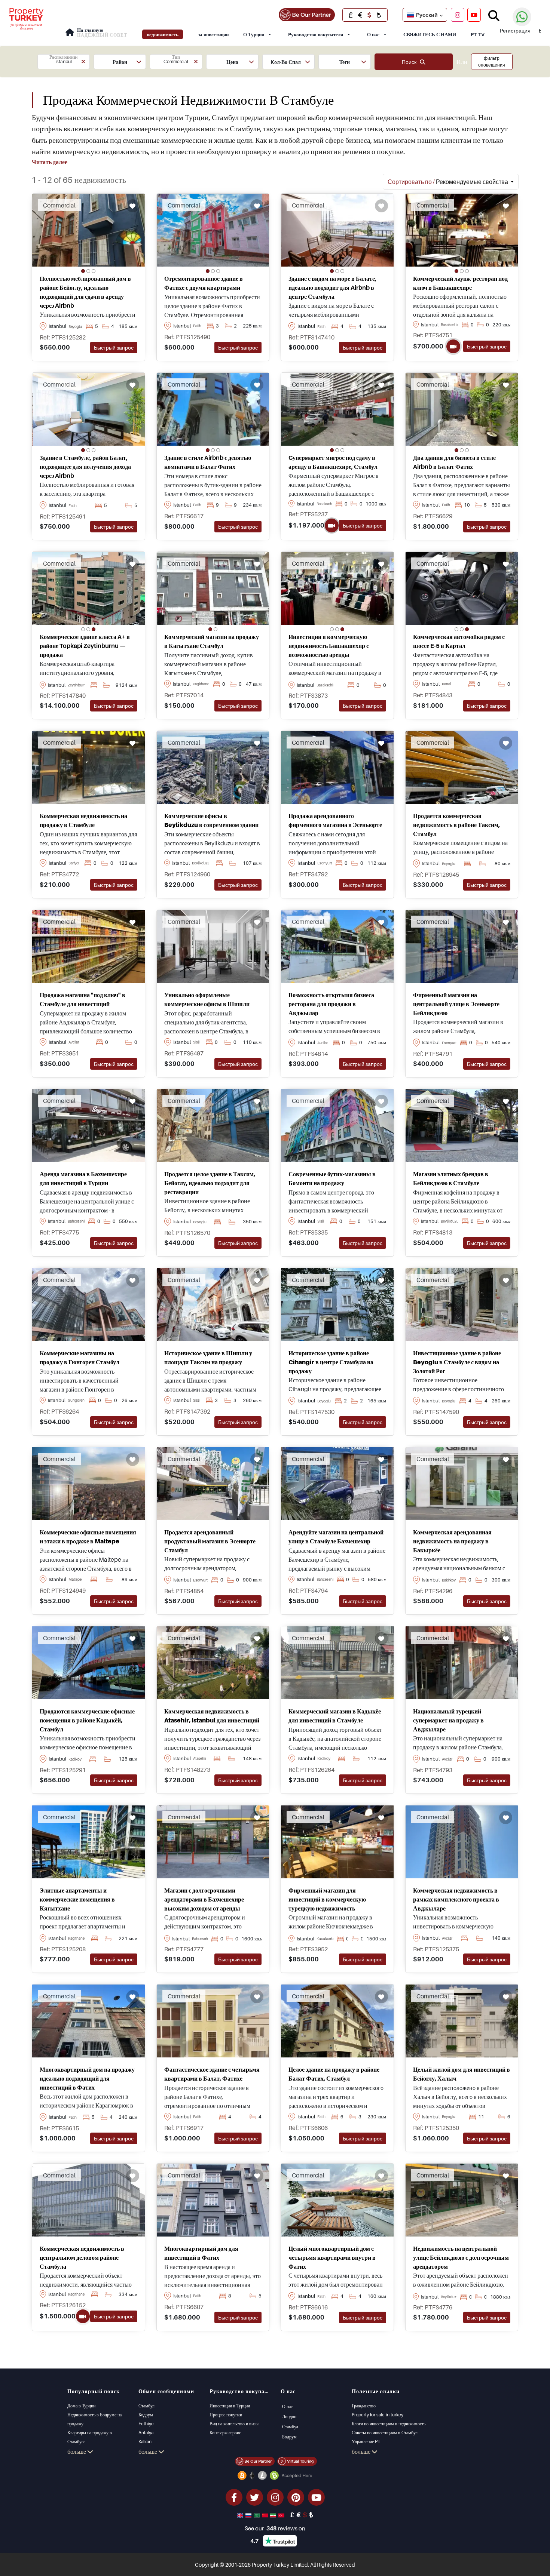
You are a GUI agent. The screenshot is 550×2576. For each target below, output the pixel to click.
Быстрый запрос (114, 348)
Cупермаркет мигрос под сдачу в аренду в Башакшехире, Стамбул (333, 462)
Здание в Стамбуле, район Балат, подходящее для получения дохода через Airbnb (85, 467)
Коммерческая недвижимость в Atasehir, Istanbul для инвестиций (212, 1716)
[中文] (266, 2515)
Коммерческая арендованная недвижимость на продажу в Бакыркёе (452, 1541)
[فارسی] (274, 2515)
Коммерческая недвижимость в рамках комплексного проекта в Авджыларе (456, 1899)
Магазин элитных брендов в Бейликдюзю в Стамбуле (451, 1178)
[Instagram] (458, 15)
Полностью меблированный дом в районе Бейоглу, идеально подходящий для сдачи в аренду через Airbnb (85, 292)
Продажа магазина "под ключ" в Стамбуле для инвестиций (82, 999)
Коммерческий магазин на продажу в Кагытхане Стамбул (212, 641)
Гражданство (364, 2406)
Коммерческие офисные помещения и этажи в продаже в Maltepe (88, 1537)
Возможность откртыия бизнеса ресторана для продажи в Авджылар (331, 1004)
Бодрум (146, 2415)
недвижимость (163, 34)
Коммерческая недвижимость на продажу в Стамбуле (83, 820)
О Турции (254, 34)
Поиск (411, 62)
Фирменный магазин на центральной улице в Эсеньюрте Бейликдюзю (456, 1004)
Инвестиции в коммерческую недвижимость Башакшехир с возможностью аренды (329, 646)
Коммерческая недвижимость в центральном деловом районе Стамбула (82, 2257)
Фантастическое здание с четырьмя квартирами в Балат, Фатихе (212, 2074)
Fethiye (146, 2424)
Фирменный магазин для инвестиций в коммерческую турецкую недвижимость (327, 1899)
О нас (373, 34)
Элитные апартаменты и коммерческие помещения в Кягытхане (77, 1899)
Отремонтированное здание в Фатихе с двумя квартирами (204, 283)
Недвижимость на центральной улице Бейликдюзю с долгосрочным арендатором (461, 2257)
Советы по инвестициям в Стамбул (385, 2433)
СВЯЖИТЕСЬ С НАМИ (430, 34)
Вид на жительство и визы (234, 2424)
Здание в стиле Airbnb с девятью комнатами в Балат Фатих (208, 462)
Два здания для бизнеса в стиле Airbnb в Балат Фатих (454, 462)
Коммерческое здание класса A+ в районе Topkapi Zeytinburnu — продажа (85, 646)
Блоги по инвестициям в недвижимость (389, 2424)
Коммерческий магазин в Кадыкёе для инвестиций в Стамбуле (335, 1716)
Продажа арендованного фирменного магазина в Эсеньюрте (335, 820)
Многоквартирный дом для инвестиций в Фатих (201, 2253)
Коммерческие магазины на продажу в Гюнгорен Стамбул (80, 1358)
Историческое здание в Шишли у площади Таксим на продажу (208, 1358)
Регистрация (515, 30)
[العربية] (257, 2515)
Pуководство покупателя (316, 34)
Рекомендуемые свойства (448, 182)
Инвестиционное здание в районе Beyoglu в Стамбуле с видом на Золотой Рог (457, 1362)
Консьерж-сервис (225, 2433)
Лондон (289, 2417)
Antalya (146, 2433)
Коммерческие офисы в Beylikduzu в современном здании (211, 820)
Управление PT (366, 2442)
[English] (241, 2515)
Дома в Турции (81, 2406)
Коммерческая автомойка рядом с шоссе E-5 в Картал (459, 641)
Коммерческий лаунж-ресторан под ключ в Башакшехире (460, 283)
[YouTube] (474, 15)
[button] (64, 62)
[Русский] (249, 2515)
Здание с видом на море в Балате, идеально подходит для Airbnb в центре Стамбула (332, 288)
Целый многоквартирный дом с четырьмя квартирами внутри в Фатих (332, 2257)
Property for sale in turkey (378, 2415)
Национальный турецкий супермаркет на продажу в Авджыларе (448, 1720)
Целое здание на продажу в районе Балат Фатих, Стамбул (334, 2074)
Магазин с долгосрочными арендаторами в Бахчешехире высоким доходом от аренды (204, 1899)
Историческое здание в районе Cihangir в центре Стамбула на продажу (331, 1362)
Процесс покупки (226, 2415)
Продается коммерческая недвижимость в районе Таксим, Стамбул (456, 825)
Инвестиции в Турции (230, 2406)
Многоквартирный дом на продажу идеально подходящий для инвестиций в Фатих (87, 2078)
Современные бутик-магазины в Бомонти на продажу (332, 1178)
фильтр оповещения (492, 62)
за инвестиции (213, 34)
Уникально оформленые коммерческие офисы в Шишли (207, 999)
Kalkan (145, 2442)
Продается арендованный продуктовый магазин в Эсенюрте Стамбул (210, 1541)
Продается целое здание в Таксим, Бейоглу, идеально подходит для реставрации (210, 1183)
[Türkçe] (282, 2515)
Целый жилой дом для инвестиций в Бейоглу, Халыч (462, 2074)
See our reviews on (275, 2528)
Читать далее (50, 162)
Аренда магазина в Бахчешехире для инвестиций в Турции (83, 1178)
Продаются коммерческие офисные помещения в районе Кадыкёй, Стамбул (87, 1720)
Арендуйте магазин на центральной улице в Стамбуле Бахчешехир (336, 1537)
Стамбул (146, 2406)
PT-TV (478, 34)
